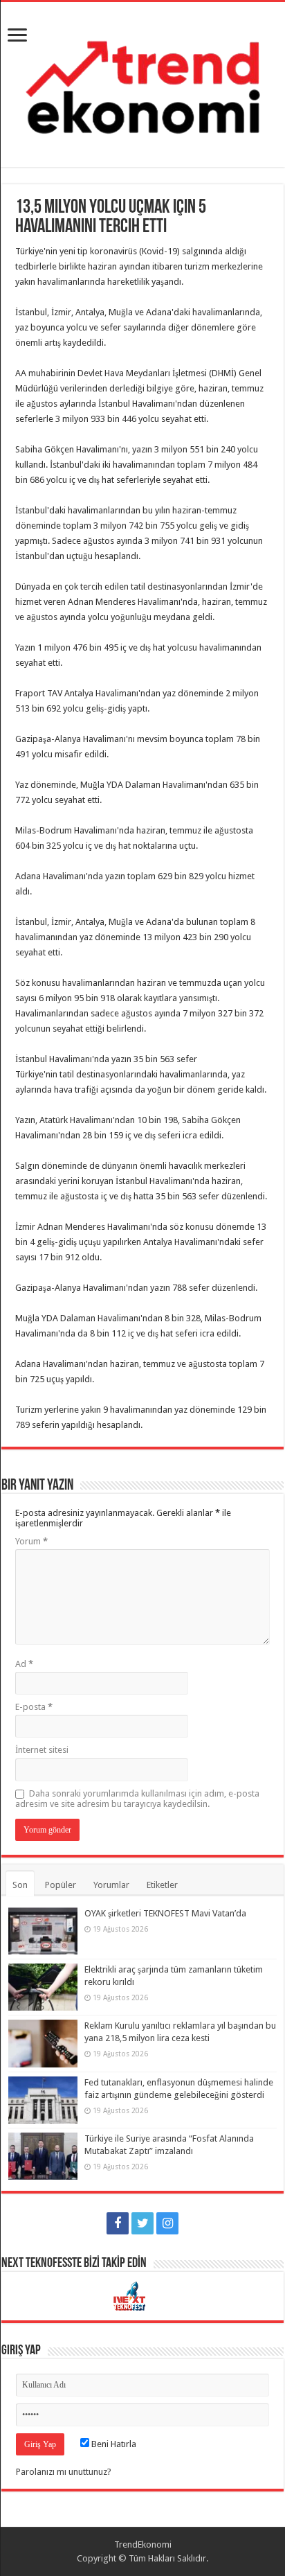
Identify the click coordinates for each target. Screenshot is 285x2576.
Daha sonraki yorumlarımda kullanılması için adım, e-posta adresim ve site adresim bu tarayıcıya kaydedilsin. (137, 1799)
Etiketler (162, 1885)
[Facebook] (118, 2223)
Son (20, 1885)
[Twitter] (142, 2223)
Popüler (61, 1885)
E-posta (34, 1707)
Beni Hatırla (113, 2444)
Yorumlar (111, 1885)
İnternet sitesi (42, 1750)
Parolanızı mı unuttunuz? (64, 2472)
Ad (24, 1664)
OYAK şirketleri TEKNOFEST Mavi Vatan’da (165, 1913)
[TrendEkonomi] (142, 82)
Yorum (31, 1541)
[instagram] (167, 2223)
